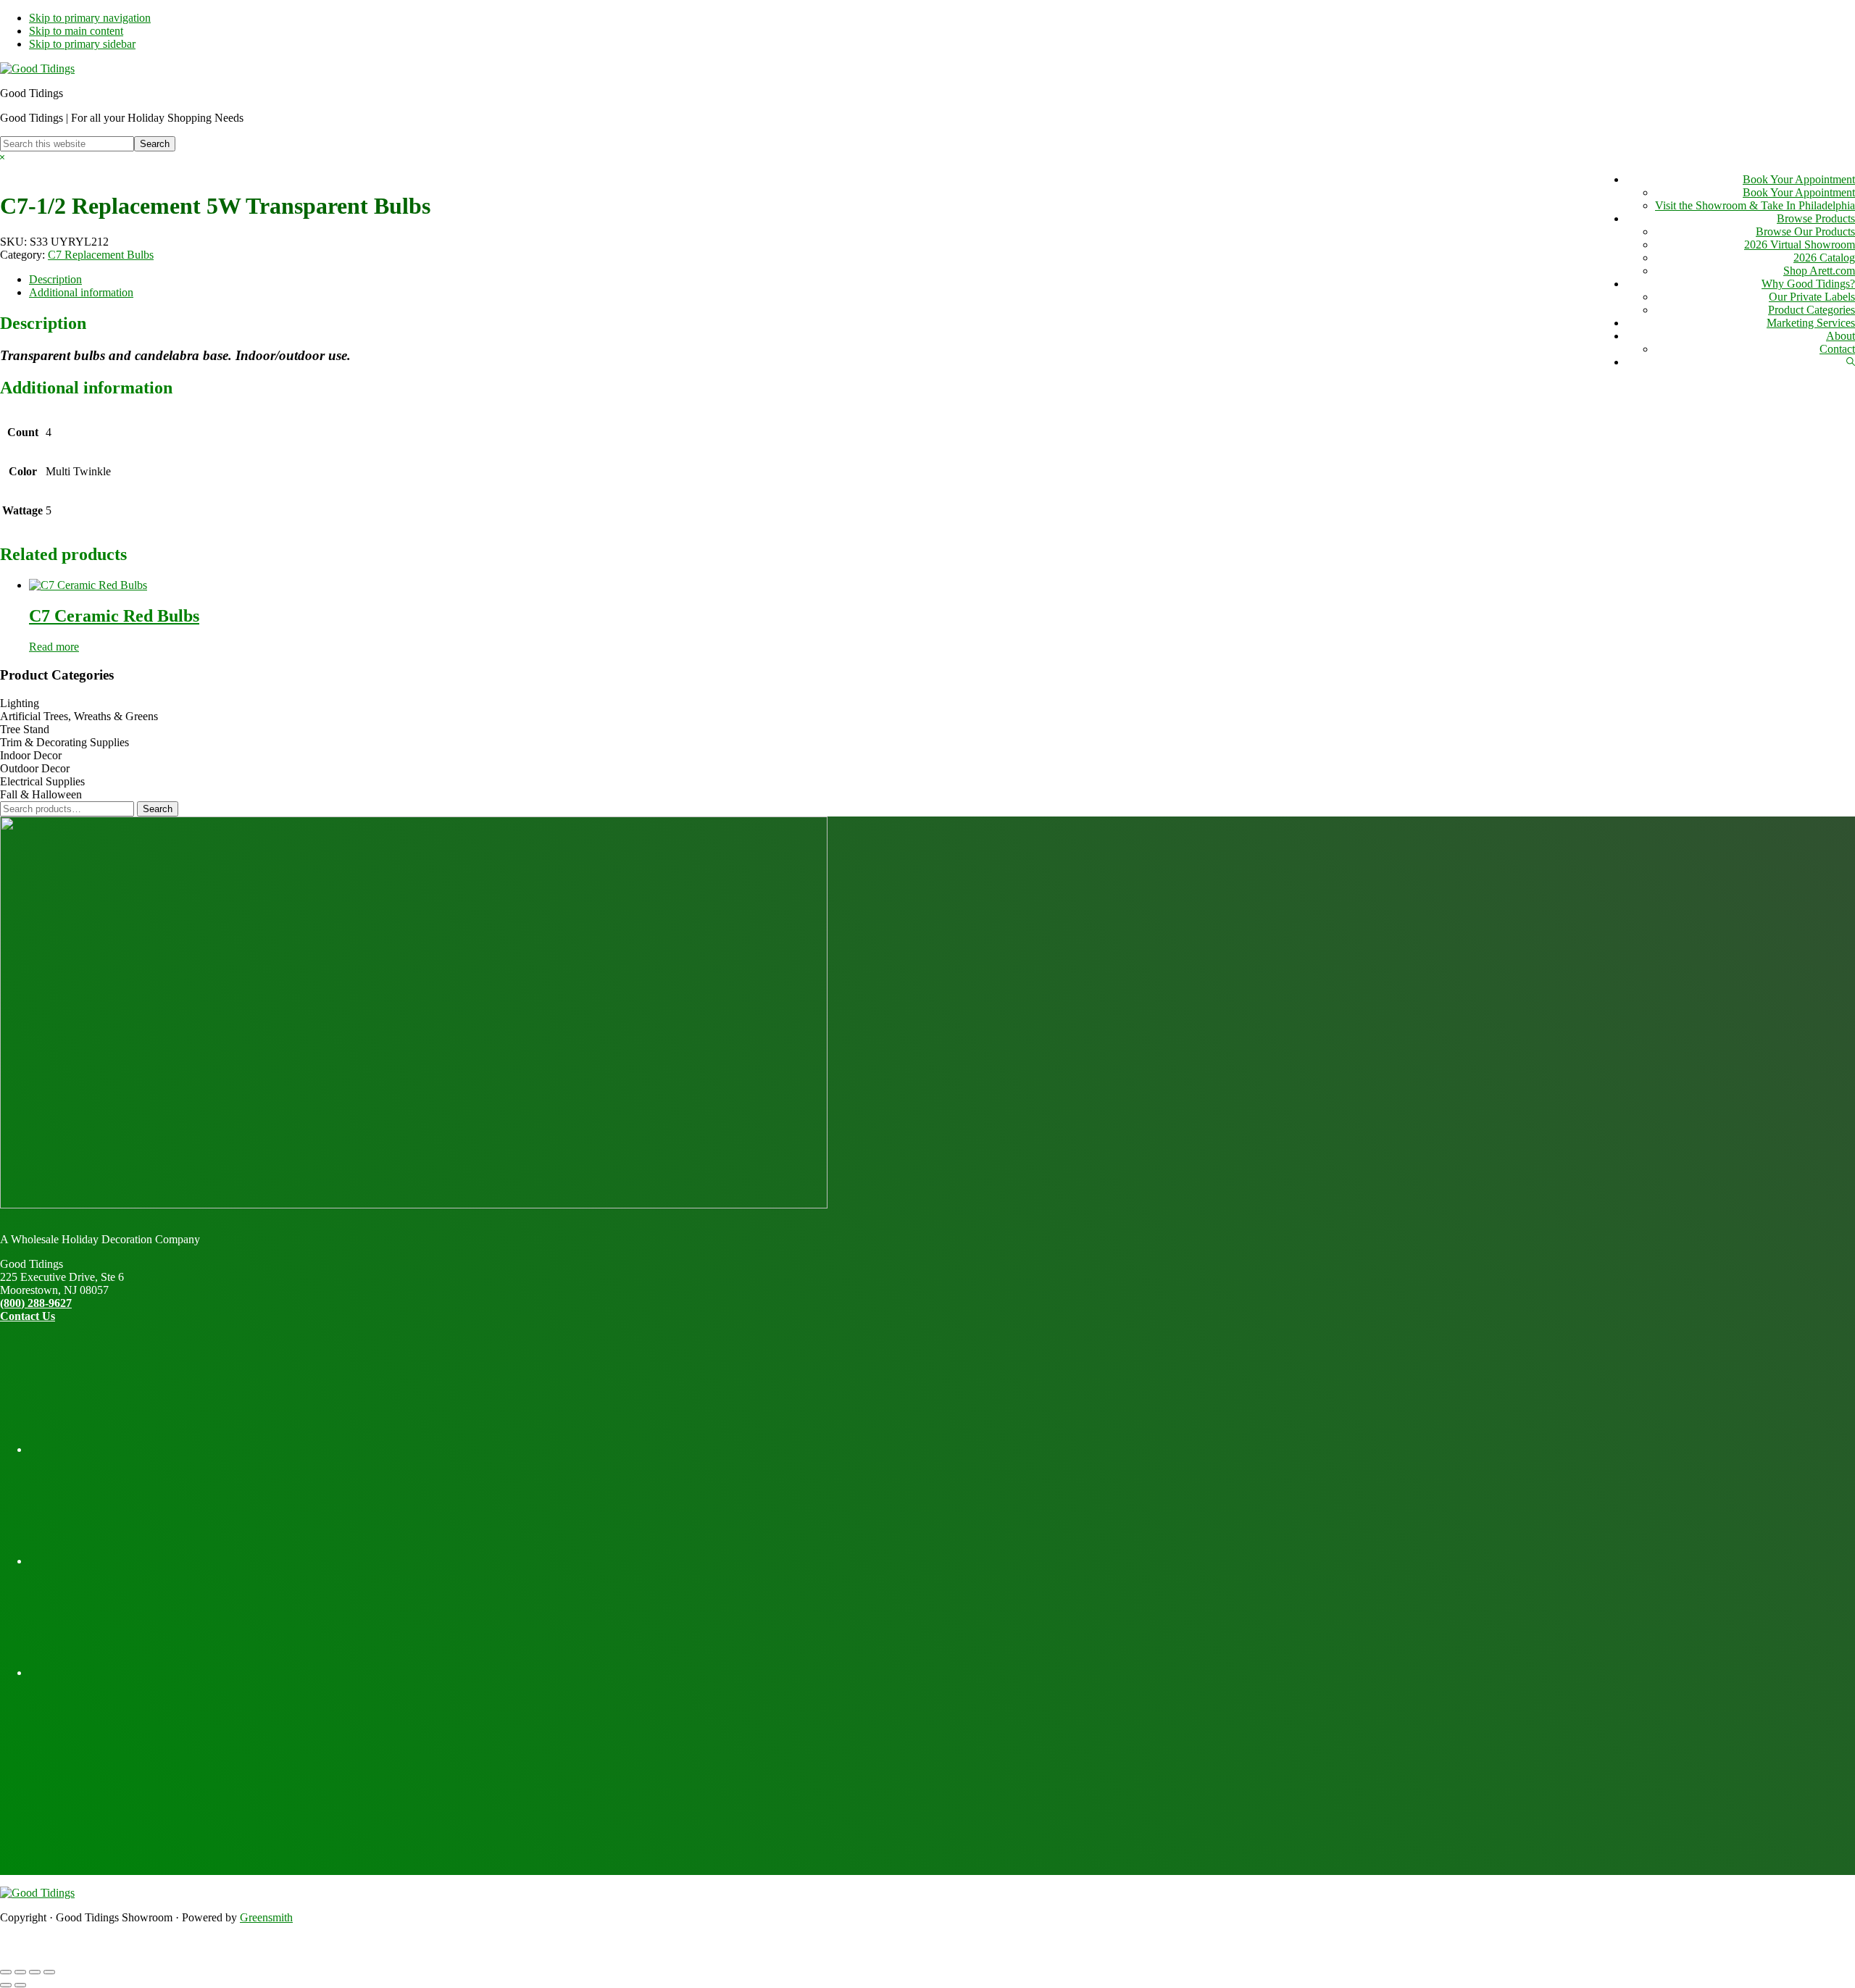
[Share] (35, 1972)
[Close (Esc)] (49, 1972)
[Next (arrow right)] (20, 1985)
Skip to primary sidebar (82, 44)
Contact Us (28, 1316)
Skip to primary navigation (90, 18)
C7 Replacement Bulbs (101, 255)
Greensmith (266, 1917)
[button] (1851, 362)
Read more (54, 647)
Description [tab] (55, 279)
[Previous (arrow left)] (6, 1985)
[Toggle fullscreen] (20, 1972)
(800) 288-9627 (36, 1303)
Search (158, 809)
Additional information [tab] (81, 292)
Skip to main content (76, 31)
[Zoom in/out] (6, 1972)
